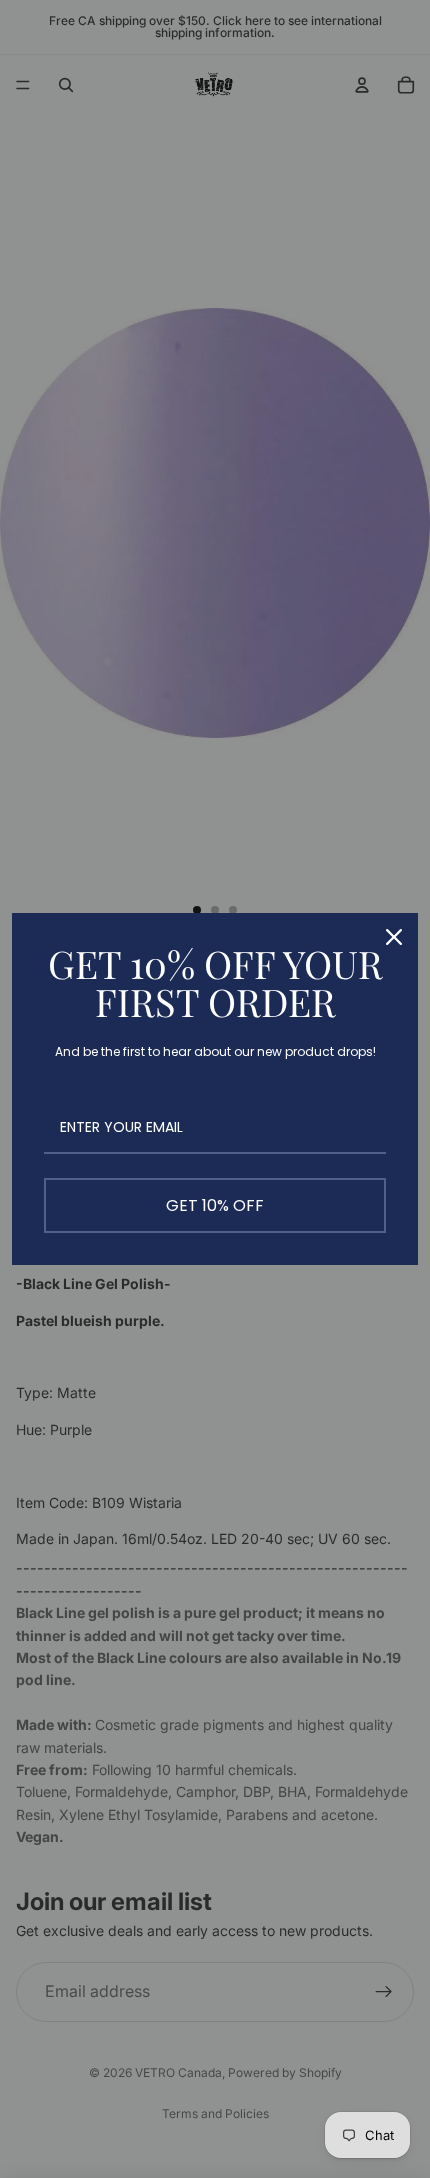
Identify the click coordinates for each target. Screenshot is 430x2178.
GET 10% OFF (215, 1205)
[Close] (394, 937)
